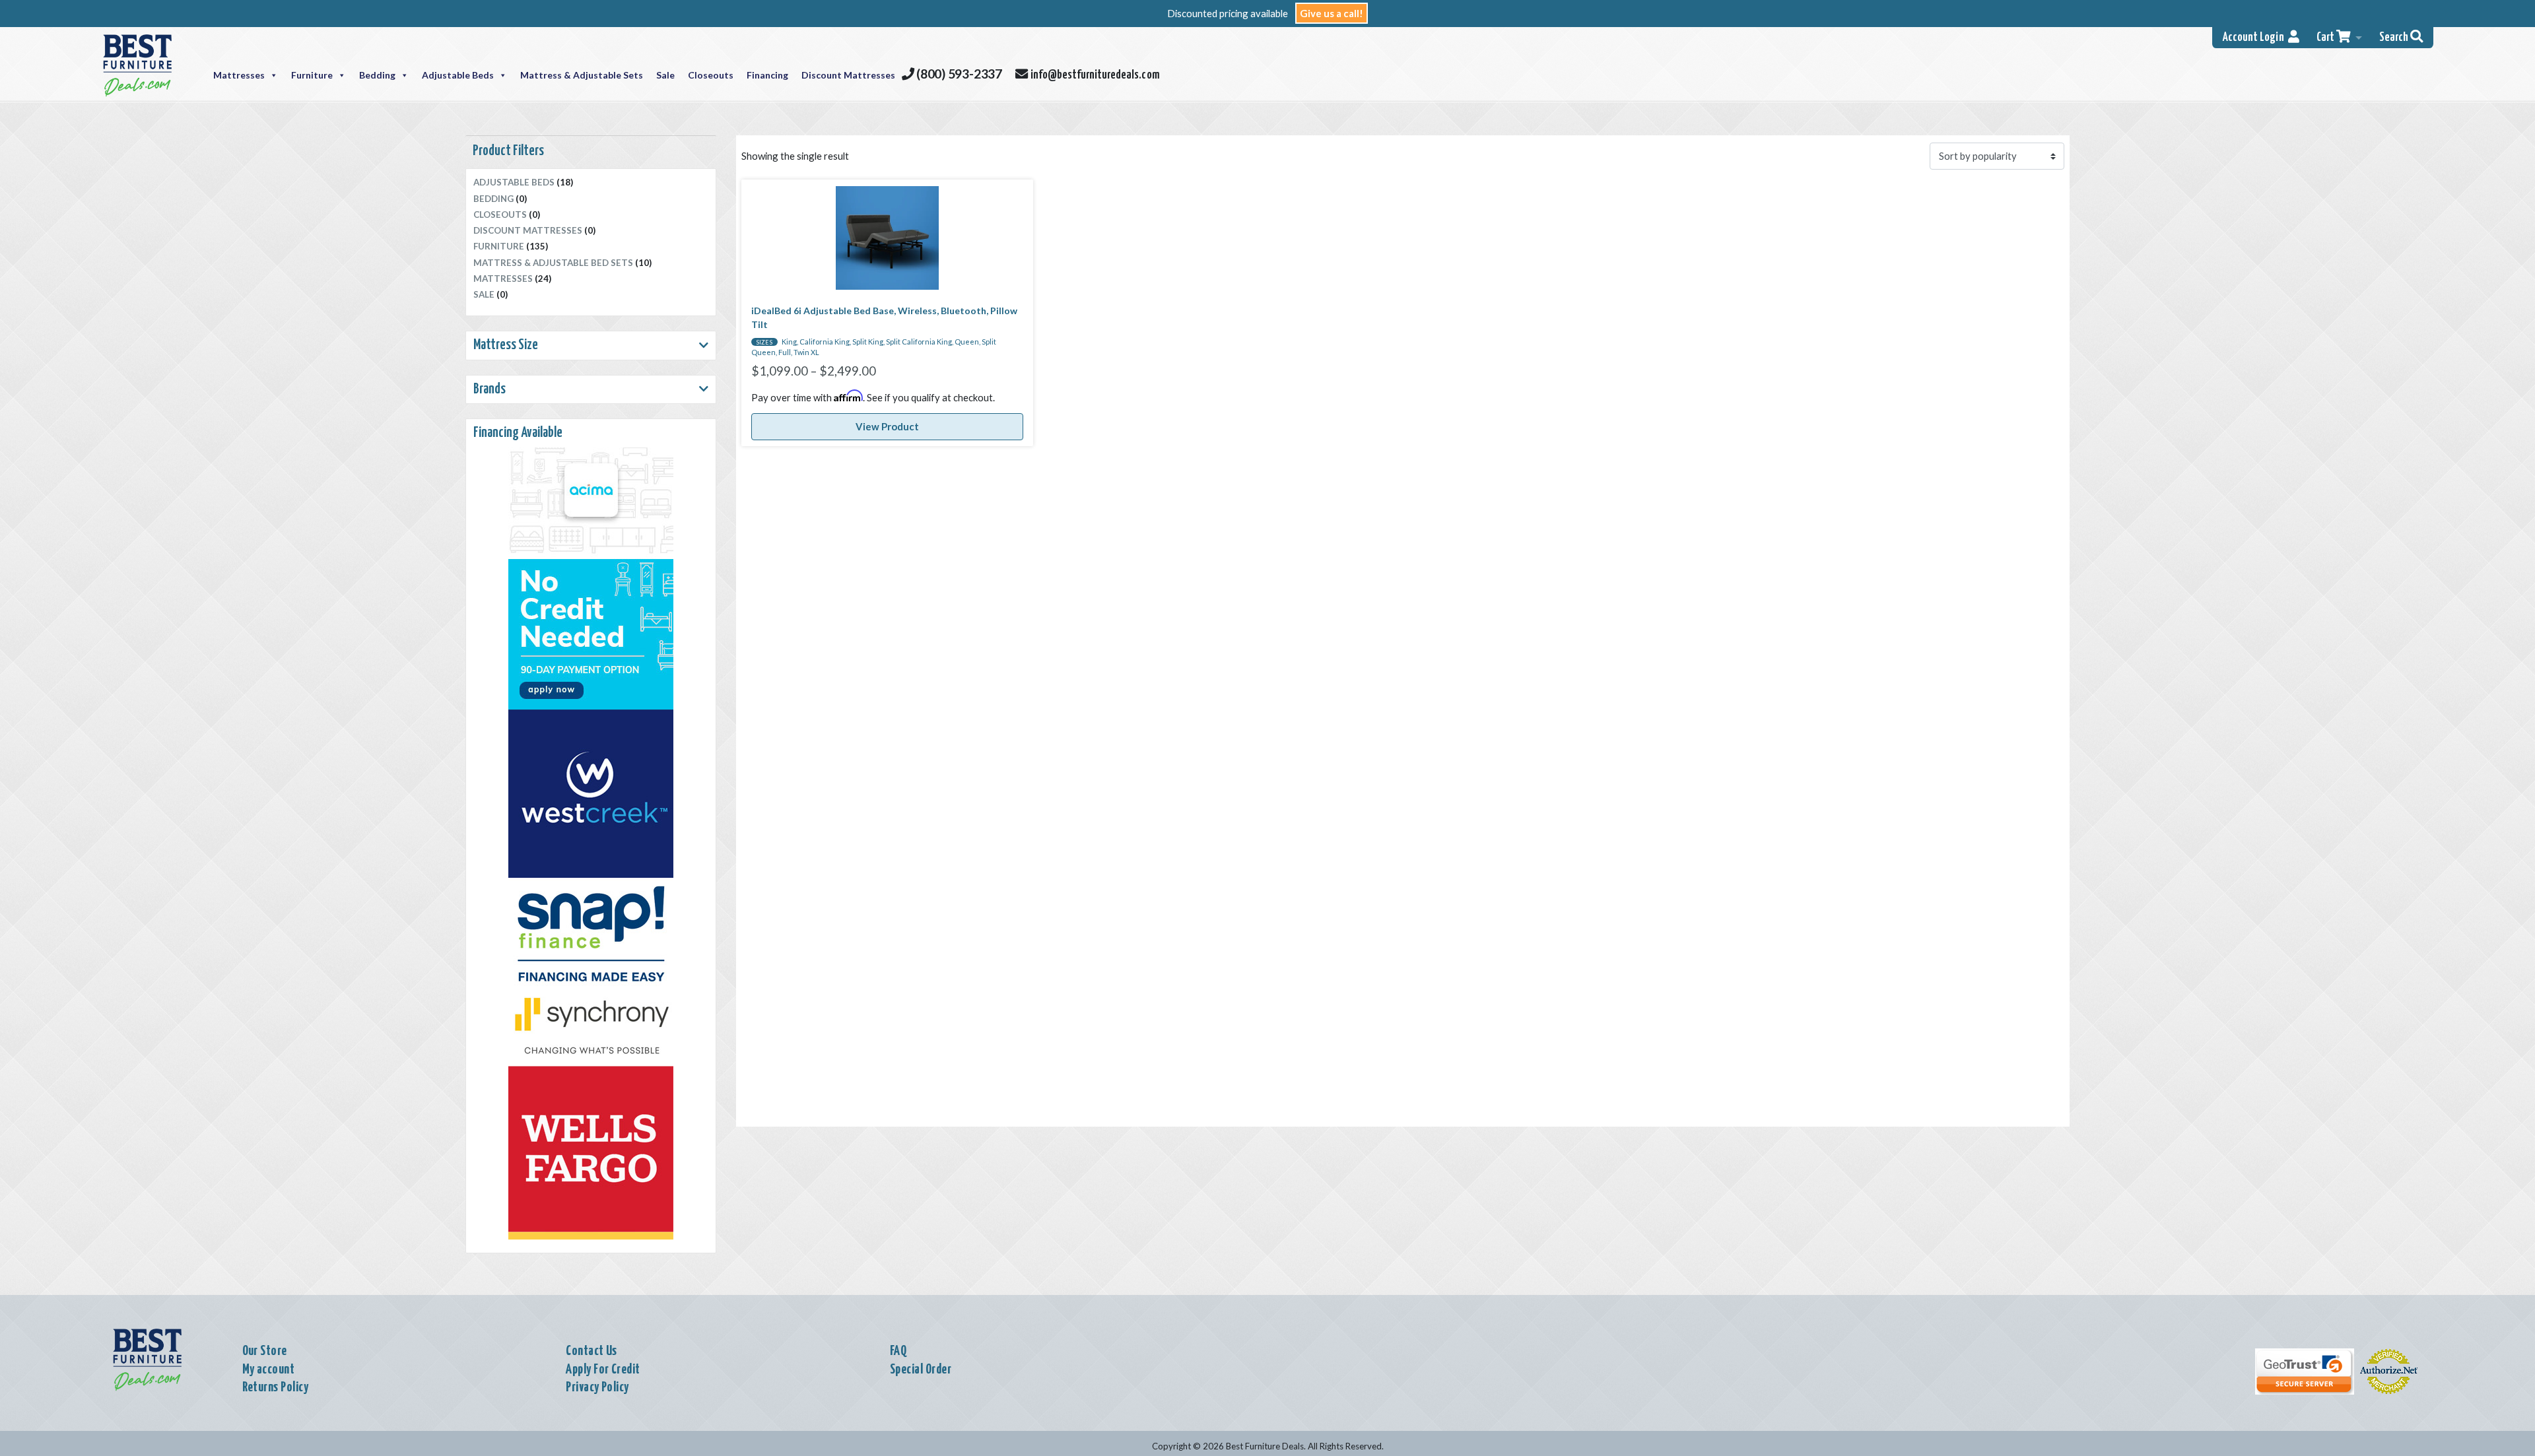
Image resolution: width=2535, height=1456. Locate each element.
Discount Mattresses (848, 75)
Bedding (377, 75)
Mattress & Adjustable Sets (582, 75)
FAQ (898, 1351)
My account (269, 1370)
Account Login (2255, 38)
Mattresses (239, 75)
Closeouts (711, 75)
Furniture (312, 75)
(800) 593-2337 (958, 74)
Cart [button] (2326, 38)
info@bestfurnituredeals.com (1093, 75)
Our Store (265, 1351)
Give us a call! (1332, 13)
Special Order (921, 1370)
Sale (665, 75)
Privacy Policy (597, 1387)
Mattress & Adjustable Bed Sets (553, 263)
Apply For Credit (603, 1370)
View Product (887, 426)
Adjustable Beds (458, 75)
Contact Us (591, 1351)
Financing (767, 75)
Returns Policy (276, 1387)
